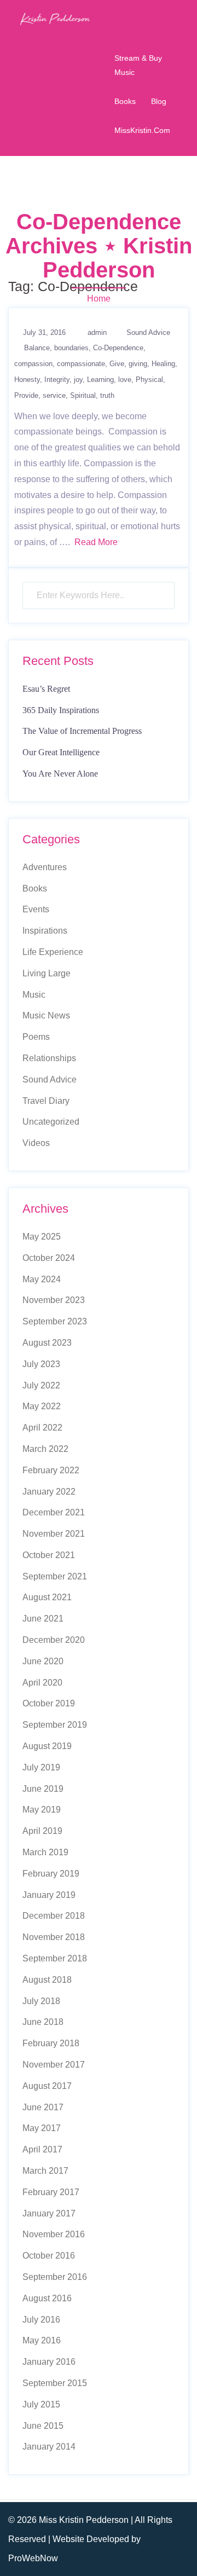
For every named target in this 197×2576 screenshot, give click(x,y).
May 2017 (42, 2128)
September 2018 (55, 1958)
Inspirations (45, 931)
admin (97, 332)
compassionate (81, 364)
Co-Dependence (118, 348)
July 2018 (41, 2001)
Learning (100, 380)
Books (125, 101)
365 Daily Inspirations (61, 710)
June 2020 (43, 1661)
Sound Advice (148, 332)
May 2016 (42, 2340)
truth (107, 395)
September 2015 (55, 2383)
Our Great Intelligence (61, 752)
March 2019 (45, 1852)
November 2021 (54, 1534)
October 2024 (49, 1258)
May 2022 (42, 1406)
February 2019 (51, 1874)
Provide (26, 395)
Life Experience (53, 952)
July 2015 (41, 2404)
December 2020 (54, 1640)
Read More (96, 542)
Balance (37, 348)
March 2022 (45, 1449)
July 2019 (41, 1767)
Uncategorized (51, 1122)
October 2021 (49, 1555)
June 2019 (43, 1789)
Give (117, 364)
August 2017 (47, 2086)
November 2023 (54, 1300)
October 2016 (49, 2256)
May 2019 (42, 1810)
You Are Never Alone (60, 774)
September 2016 (55, 2277)
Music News (46, 1015)
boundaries (71, 348)
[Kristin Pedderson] (55, 18)
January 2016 (49, 2362)
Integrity (57, 380)
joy (78, 380)
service (54, 395)
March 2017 (45, 2171)
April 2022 (42, 1428)
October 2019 (49, 1703)
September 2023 (55, 1321)
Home (99, 299)
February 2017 (51, 2192)
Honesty (27, 380)
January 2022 (49, 1492)
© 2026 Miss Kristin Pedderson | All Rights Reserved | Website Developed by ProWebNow (90, 2539)
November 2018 (54, 1937)
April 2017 (42, 2149)
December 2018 (54, 1916)
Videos (36, 1143)
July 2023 (41, 1364)
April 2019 (42, 1831)
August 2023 (47, 1343)
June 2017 (43, 2107)
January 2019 (49, 1895)
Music (34, 995)
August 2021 (47, 1597)
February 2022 (51, 1470)
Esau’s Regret (46, 689)
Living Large (47, 973)
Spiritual (83, 395)
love (125, 380)
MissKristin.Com (142, 130)
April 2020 (42, 1683)
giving (138, 364)
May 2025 (42, 1237)
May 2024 (42, 1279)
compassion (33, 364)
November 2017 (54, 2065)
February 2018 (51, 2043)
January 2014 (49, 2447)
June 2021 (43, 1619)
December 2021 (54, 1512)
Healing (163, 364)
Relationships (49, 1058)
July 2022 (41, 1385)
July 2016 (41, 2320)
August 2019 (47, 1746)
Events (36, 909)
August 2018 (47, 1980)
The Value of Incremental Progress (82, 731)
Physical (149, 380)
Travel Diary (46, 1101)
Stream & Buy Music (138, 65)
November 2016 (54, 2234)
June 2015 (43, 2426)
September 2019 (55, 1725)
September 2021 (55, 1576)
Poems (36, 1037)
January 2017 (49, 2213)
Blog (159, 101)
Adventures (45, 867)
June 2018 (43, 2022)
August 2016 (47, 2298)
